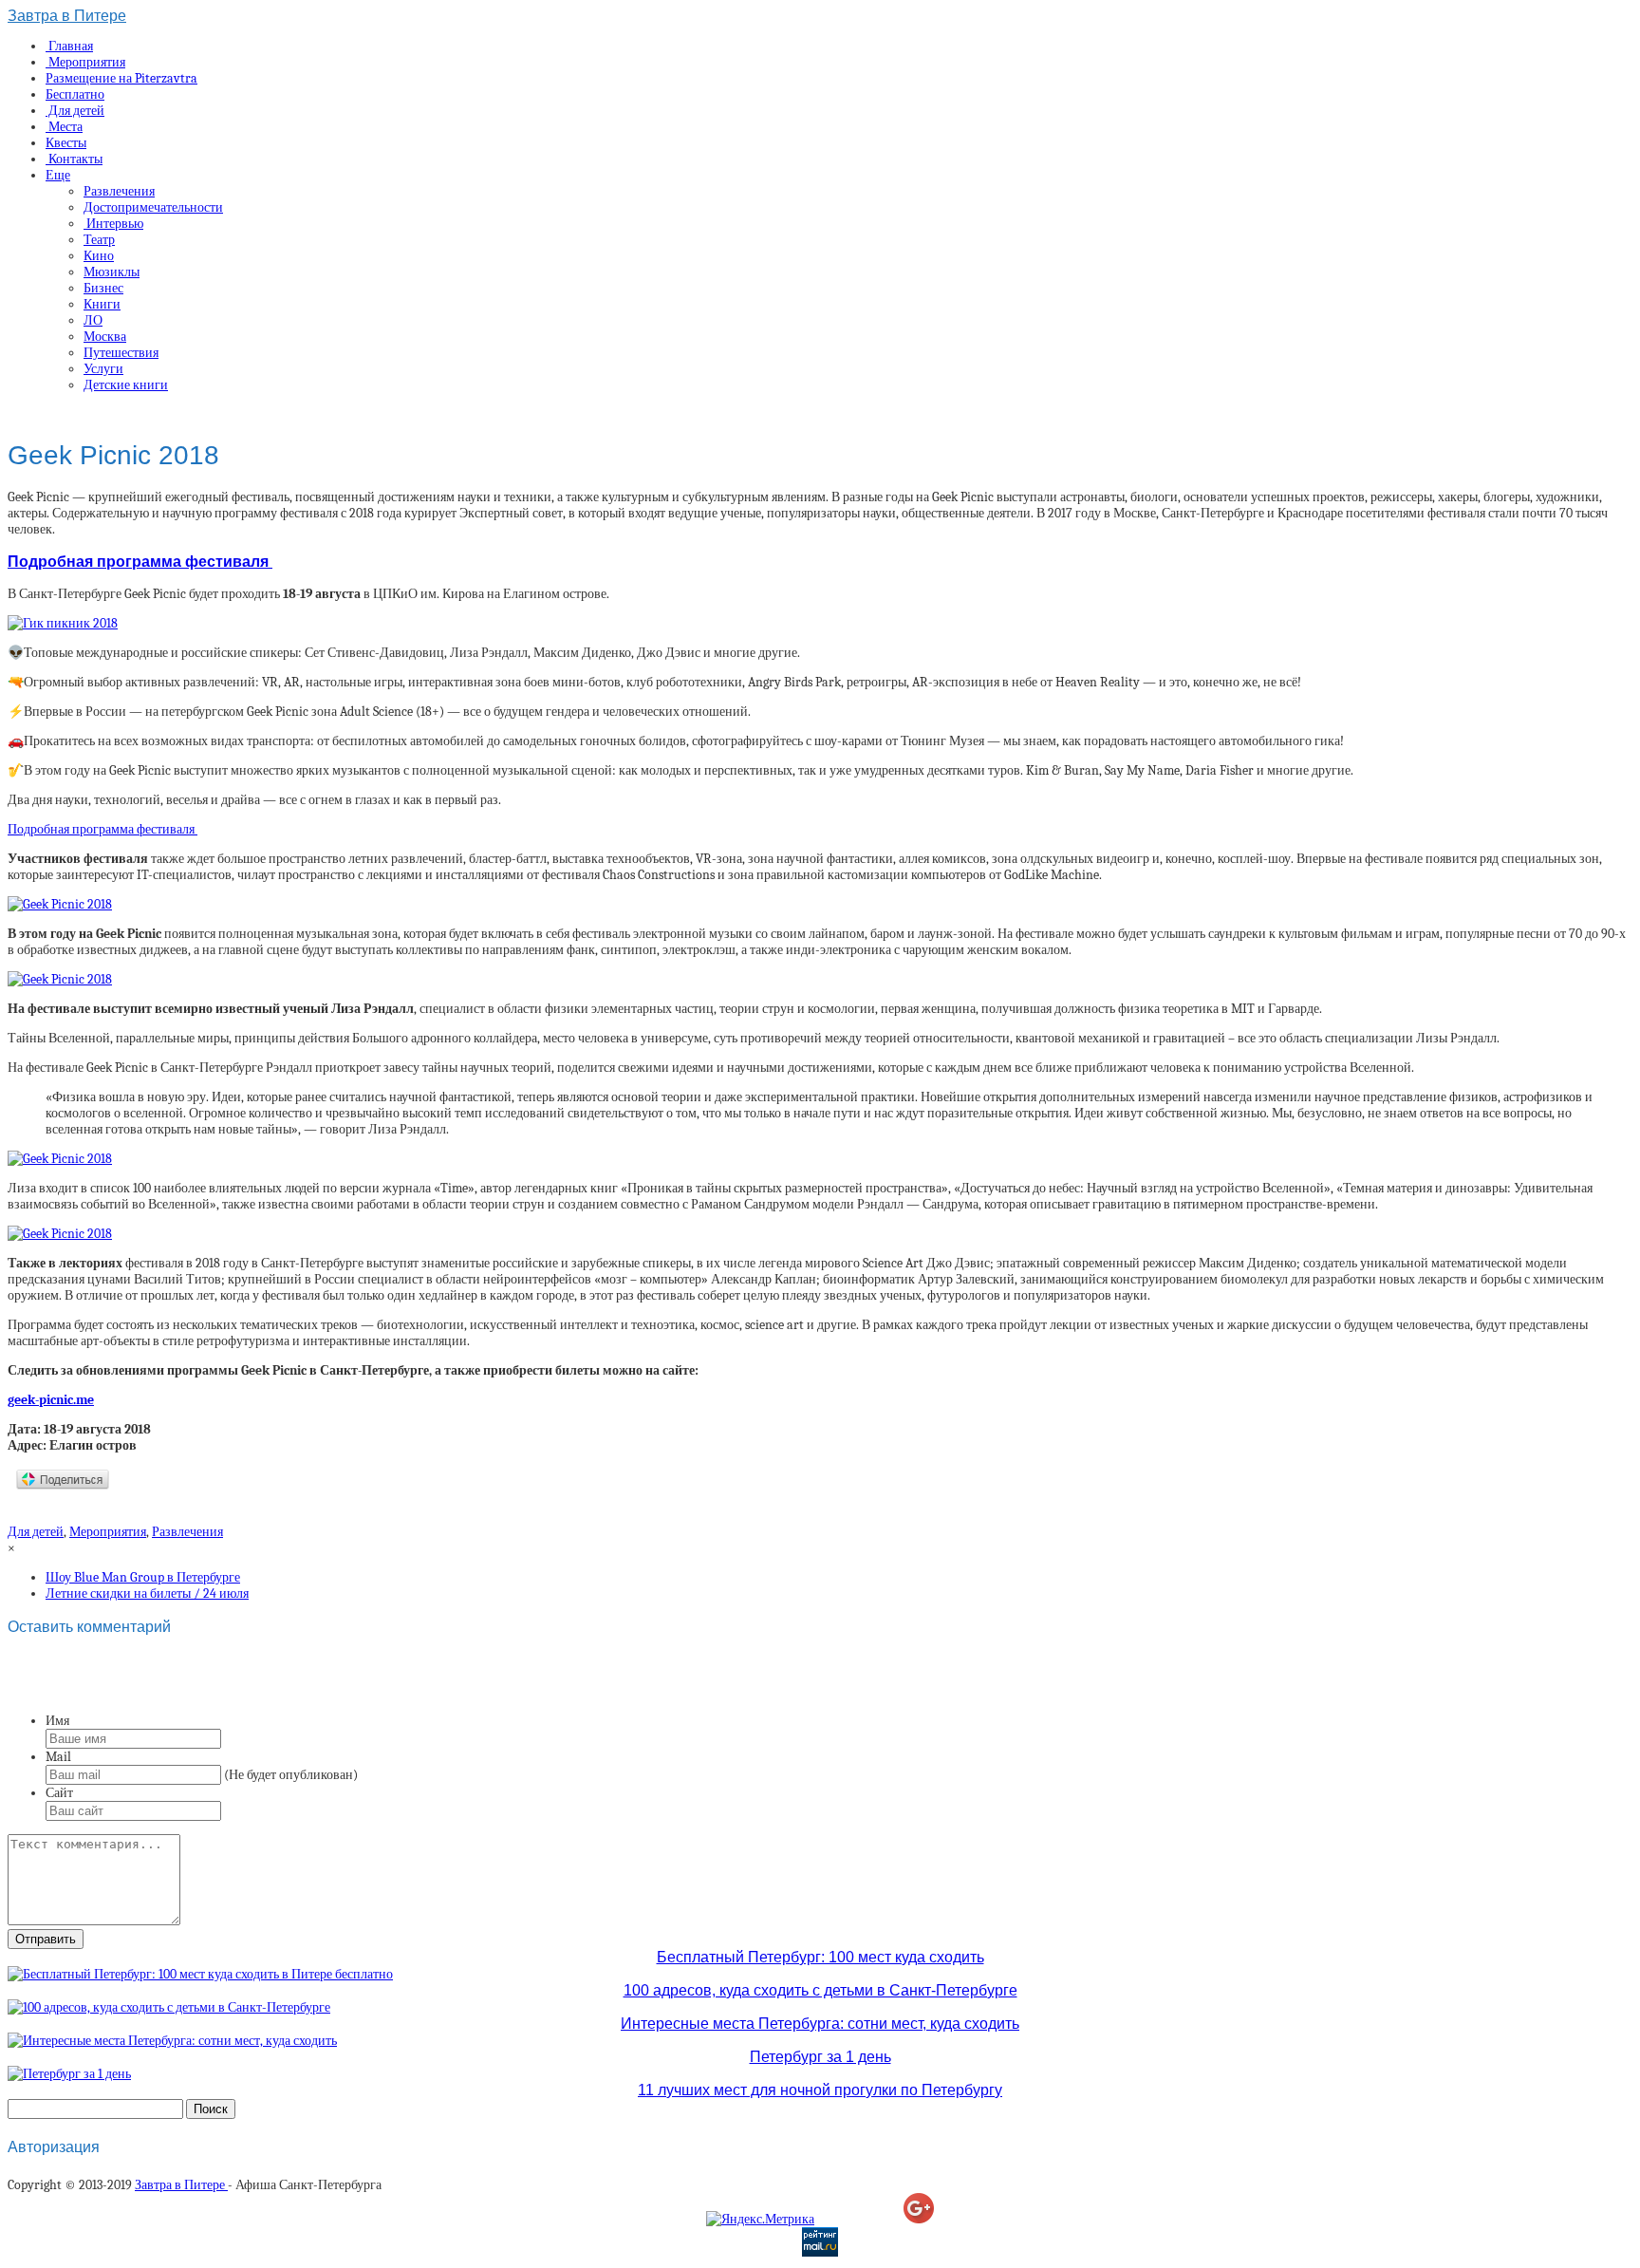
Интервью (113, 224)
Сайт (59, 1793)
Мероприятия (85, 62)
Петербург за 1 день (820, 2057)
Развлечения (119, 191)
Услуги (103, 369)
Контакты (74, 159)
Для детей (75, 111)
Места (64, 127)
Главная (69, 46)
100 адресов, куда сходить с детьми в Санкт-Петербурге (820, 1990)
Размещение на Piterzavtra (121, 78)
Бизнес (103, 288)
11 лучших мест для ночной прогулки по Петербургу (820, 2090)
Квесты (66, 143)
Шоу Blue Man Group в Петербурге (143, 1577)
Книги (102, 304)
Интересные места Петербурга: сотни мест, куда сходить (820, 2024)
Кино (99, 256)
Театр (99, 240)
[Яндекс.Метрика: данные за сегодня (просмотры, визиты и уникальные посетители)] (760, 2219)
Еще (58, 175)
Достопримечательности (153, 207)
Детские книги (126, 385)
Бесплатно (75, 94)
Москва (105, 337)
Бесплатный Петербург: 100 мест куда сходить (820, 1957)
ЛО (93, 320)
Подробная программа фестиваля (140, 561)
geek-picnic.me (51, 1400)
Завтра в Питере (67, 16)
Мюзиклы (112, 272)
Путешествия (121, 353)
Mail (58, 1757)
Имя (57, 1721)
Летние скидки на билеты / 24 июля (147, 1593)
